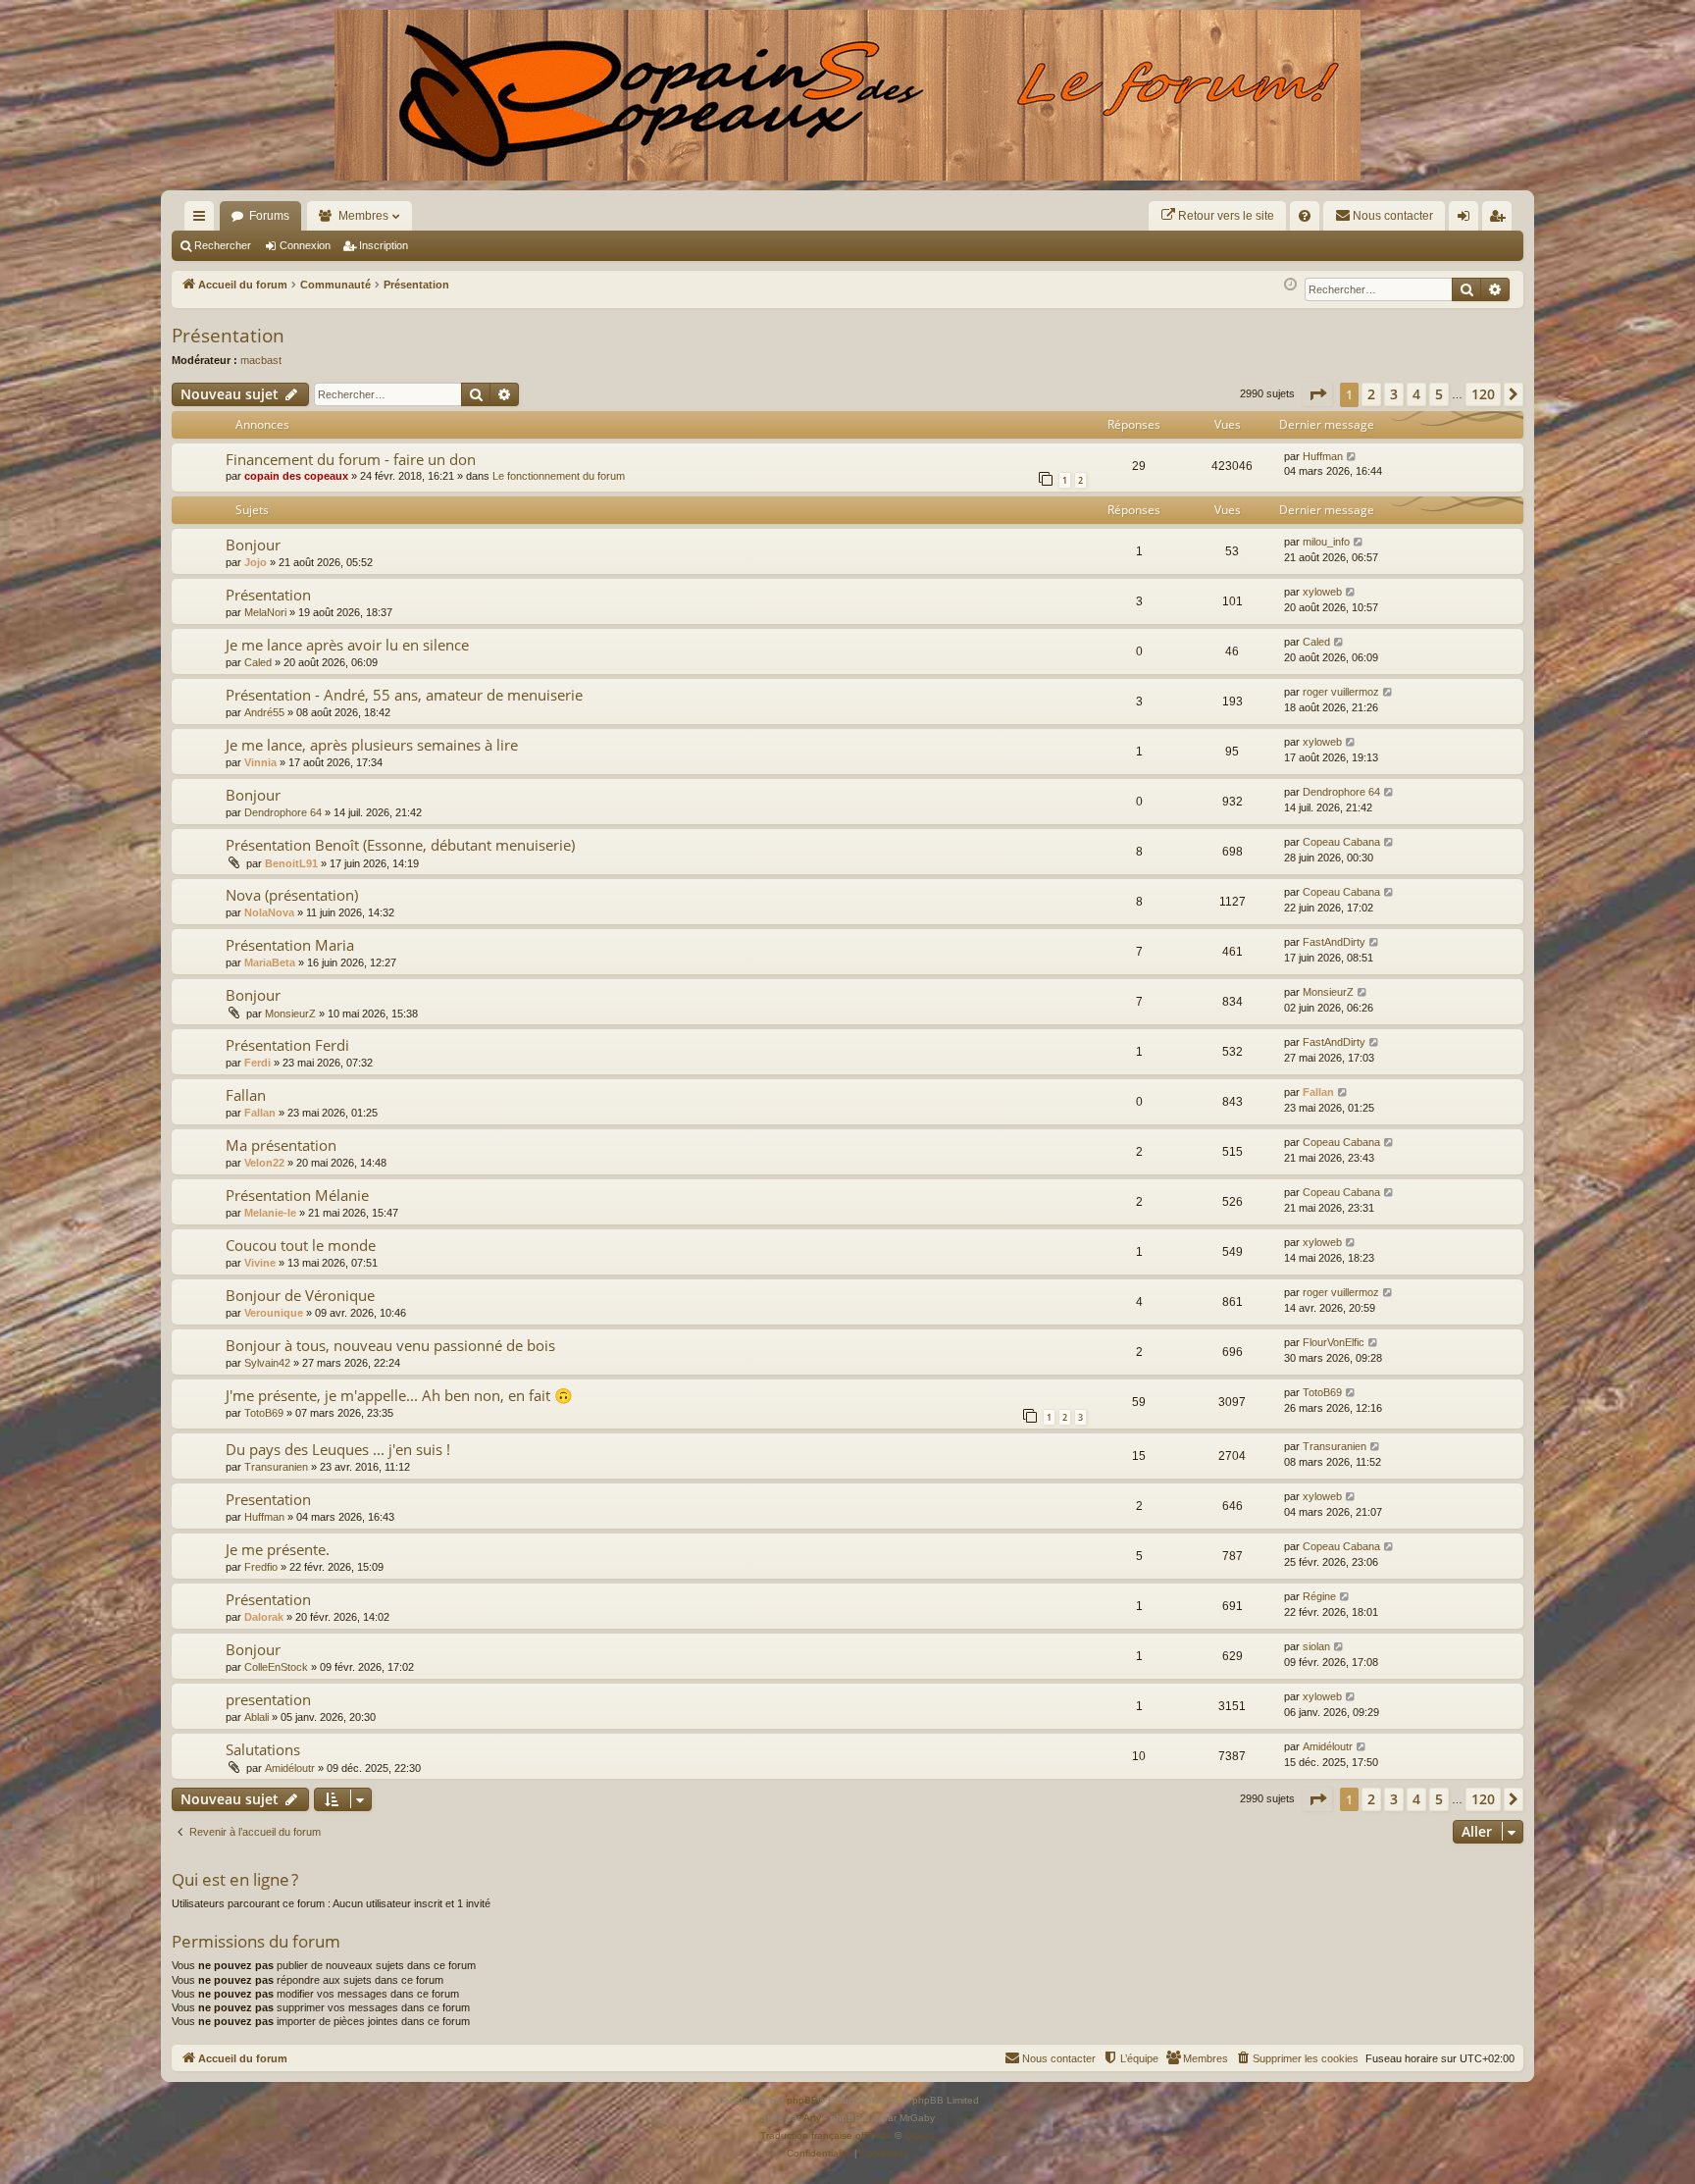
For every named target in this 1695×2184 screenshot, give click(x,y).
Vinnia (260, 762)
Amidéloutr (290, 1768)
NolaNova (269, 912)
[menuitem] (1217, 216)
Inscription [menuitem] (1501, 220)
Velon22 (264, 1163)
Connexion (305, 245)
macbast (261, 360)
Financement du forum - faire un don (351, 459)
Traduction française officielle (826, 2135)
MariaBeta (270, 962)
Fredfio (261, 1567)
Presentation (268, 1499)
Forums (269, 216)
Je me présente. (278, 1549)
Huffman (1323, 456)
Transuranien (276, 1467)
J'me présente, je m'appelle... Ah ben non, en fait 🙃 (399, 1395)
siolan (1316, 1646)
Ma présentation (281, 1145)
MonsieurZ (290, 1014)
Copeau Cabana (1341, 842)
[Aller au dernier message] (1352, 457)
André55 (264, 712)
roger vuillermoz (1341, 692)
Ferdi (257, 1063)
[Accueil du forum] (847, 95)
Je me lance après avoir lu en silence (347, 645)
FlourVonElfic (1334, 1342)
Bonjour (253, 545)
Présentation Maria (290, 945)
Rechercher (223, 245)
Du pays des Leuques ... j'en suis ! (338, 1449)
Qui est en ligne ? (235, 1879)
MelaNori (265, 612)
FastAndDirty (1334, 942)
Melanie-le (270, 1213)
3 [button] (1394, 394)
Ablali (257, 1717)
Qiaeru (920, 2135)
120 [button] (1483, 394)
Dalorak (264, 1617)
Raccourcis (203, 220)
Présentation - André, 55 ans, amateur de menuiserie (404, 695)
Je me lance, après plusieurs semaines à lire (372, 745)
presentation (268, 1699)
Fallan (246, 1095)
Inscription (384, 245)
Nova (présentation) (292, 895)
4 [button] (1416, 394)
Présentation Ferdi (287, 1045)
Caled (258, 662)
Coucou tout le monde (301, 1245)
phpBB (802, 2100)
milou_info (1326, 542)
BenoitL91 (291, 863)
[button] (1317, 394)
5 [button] (1439, 394)
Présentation (228, 336)
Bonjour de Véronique (300, 1295)
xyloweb (1322, 592)
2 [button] (1371, 394)
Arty (812, 2118)
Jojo (256, 562)
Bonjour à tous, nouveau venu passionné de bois (390, 1345)
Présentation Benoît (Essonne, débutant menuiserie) (400, 845)
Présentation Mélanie (297, 1195)
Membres (363, 216)
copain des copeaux (296, 476)
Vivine (260, 1263)
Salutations (263, 1749)
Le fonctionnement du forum (559, 476)
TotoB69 (264, 1413)
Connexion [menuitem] (1467, 220)
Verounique (274, 1313)
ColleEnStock (276, 1667)
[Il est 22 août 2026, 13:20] (1290, 285)
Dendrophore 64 (283, 812)
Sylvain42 (267, 1363)
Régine (1319, 1596)
